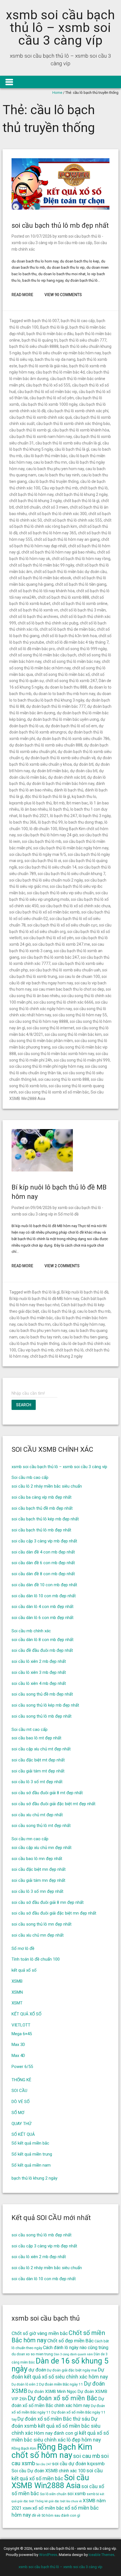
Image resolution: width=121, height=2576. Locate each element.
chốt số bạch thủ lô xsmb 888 (63, 597)
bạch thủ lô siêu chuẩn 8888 (34, 346)
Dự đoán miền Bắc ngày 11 (61, 2384)
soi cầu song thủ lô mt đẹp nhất (41, 1826)
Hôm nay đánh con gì (56, 2433)
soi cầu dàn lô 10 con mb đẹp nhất (44, 1596)
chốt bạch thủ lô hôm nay (31, 494)
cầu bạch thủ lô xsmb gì (30, 430)
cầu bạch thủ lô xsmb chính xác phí (78, 411)
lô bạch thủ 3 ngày (95, 816)
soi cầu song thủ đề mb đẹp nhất (42, 1694)
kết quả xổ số (24, 1970)
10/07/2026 (41, 236)
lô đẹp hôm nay (84, 2440)
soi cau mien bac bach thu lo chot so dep (69, 989)
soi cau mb (87, 2456)
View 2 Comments (62, 1266)
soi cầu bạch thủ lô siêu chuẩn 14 (48, 867)
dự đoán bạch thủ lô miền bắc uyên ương (63, 719)
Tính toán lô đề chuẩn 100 (36, 1959)
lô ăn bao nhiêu (34, 809)
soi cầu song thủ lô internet (51, 1028)
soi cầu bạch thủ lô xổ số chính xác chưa (75, 906)
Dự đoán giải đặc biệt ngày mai (72, 2370)
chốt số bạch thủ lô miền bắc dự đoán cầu (70, 572)
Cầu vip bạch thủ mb (60, 488)
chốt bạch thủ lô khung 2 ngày (81, 494)
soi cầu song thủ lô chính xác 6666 (63, 1002)
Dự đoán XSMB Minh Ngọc (52, 2392)
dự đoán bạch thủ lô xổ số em (71, 726)
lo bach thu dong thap (84, 822)
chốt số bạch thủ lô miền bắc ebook (40, 578)
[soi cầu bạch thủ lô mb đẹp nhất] (61, 208)
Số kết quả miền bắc (30, 2143)
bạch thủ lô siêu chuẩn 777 (83, 340)
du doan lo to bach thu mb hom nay (64, 694)
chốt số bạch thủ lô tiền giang (81, 584)
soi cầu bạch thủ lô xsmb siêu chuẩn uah (65, 970)
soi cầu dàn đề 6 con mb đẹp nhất (43, 1563)
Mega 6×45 (22, 2034)
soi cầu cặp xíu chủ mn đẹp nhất (42, 1848)
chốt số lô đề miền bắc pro (32, 649)
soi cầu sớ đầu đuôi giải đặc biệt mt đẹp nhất (53, 1804)
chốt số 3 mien (55, 507)
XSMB (17, 1981)
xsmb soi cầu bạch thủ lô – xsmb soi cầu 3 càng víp (60, 28)
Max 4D (18, 2056)
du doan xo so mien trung (32, 2354)
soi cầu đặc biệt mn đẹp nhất (39, 1869)
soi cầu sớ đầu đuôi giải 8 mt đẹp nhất (47, 1793)
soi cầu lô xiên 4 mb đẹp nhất (39, 1683)
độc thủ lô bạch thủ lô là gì (47, 797)
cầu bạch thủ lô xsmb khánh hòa (81, 430)
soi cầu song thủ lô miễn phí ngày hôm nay (46, 1066)
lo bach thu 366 (23, 822)
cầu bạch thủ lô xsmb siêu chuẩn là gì (68, 443)
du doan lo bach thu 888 (66, 687)
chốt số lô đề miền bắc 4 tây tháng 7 (77, 642)
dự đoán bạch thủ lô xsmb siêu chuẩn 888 (46, 745)
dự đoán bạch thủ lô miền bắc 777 (56, 706)
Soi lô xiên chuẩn (53, 2494)
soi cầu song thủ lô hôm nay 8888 (39, 1021)
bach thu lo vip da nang (55, 359)
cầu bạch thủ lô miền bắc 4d (60, 372)
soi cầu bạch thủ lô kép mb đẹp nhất (45, 1519)
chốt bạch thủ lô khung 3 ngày (35, 501)
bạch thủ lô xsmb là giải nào (43, 366)
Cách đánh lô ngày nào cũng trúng (76, 2348)
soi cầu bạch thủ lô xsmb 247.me (61, 944)
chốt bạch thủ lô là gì (81, 501)
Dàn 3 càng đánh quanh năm (73, 2354)
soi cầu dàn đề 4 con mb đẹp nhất (43, 1552)
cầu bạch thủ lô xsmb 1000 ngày (49, 404)
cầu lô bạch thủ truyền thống (53, 481)
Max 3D (18, 2045)
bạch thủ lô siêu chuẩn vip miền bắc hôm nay (62, 353)
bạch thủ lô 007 (46, 321)
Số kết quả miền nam (31, 2165)
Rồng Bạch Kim (24, 2448)
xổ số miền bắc (48, 2508)
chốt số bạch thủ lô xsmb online (80, 604)
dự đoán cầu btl (84, 771)
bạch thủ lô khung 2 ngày (34, 2178)
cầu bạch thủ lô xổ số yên (52, 398)
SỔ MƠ (18, 2113)
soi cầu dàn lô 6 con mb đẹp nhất (42, 1618)
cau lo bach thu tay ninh (59, 475)
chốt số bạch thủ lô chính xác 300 (58, 514)
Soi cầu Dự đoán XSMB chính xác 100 (49, 2471)
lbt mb (59, 803)
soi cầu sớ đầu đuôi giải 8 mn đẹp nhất (48, 1902)
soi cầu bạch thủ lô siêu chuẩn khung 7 (71, 874)
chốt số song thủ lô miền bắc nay (72, 661)
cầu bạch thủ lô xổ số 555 (48, 385)
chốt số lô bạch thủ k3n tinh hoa (69, 636)
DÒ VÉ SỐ (21, 2102)
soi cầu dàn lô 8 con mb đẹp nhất (42, 1640)
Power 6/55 (22, 2067)
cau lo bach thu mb (94, 1311)
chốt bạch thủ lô (94, 488)
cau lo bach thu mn (50, 462)
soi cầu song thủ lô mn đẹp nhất (42, 1924)
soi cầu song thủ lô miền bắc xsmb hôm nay (56, 1054)
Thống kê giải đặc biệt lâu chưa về (58, 2501)
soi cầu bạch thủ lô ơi (43, 861)
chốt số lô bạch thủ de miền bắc (67, 629)
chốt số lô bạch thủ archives (34, 617)
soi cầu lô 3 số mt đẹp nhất (37, 1782)
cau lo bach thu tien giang (85, 1337)
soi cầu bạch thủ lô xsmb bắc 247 (50, 957)
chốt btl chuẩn (28, 507)
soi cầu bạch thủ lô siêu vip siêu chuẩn (60, 893)
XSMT (17, 2003)
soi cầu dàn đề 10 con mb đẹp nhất (44, 1585)
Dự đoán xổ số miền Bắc (62, 2398)
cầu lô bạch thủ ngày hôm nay (79, 1324)
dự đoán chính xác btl (67, 777)
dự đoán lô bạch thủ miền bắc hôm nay (60, 784)
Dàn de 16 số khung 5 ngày (60, 2365)
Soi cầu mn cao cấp (30, 1839)
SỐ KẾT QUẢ (23, 2134)
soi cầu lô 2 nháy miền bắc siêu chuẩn (47, 1486)
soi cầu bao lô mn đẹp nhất (37, 1859)
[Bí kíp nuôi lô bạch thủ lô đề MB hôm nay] (42, 1170)
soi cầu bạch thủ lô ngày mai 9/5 (38, 854)
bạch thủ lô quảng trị (40, 340)
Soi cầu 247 (44, 2464)
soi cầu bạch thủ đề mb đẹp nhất (42, 1508)
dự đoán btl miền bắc (50, 771)
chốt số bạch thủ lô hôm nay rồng (81, 559)
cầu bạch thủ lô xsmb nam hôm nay (41, 437)
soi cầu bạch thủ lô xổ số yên (48, 938)
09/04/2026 (41, 1208)
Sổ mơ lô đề (68, 1214)
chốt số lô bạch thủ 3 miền (83, 610)
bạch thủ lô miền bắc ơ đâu (50, 334)
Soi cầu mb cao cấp (75, 243)
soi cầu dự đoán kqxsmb (78, 2464)
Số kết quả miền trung (32, 2154)
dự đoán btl (83, 764)
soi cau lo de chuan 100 (79, 976)
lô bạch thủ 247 (64, 816)
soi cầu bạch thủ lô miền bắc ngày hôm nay (71, 848)
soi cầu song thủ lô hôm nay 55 (80, 1015)
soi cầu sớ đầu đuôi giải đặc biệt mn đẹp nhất (54, 1913)
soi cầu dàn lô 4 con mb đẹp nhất (42, 1607)
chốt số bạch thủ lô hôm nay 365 (48, 533)
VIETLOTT (21, 2025)
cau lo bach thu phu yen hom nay (55, 469)
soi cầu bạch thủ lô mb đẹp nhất (60, 225)
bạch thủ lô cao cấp (78, 321)
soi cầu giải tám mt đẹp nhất (38, 1771)
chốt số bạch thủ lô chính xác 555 (73, 520)
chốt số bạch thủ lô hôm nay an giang (67, 539)
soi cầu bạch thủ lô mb (42, 841)
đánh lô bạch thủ (69, 790)
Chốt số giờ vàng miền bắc (40, 2333)
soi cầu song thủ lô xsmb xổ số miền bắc (54, 1092)
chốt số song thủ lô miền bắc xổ (62, 674)
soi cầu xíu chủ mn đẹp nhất (38, 1935)
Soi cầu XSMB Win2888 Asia (50, 2482)
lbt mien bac (77, 803)
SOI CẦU (19, 2091)
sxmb (91, 2494)
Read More (22, 295)
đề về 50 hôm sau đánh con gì (56, 2515)
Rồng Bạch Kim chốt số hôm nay (52, 2451)
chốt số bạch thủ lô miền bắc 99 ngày (42, 565)
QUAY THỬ (21, 2124)
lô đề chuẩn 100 (43, 829)
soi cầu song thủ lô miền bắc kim (73, 1034)
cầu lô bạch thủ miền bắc (45, 456)
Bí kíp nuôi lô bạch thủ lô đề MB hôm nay (44, 1299)
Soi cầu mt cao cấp (30, 1729)
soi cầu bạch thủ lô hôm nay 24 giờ (47, 835)
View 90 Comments (63, 295)
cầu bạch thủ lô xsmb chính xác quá (41, 417)
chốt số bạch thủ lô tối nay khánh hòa (42, 591)
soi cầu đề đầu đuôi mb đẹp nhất (42, 1650)
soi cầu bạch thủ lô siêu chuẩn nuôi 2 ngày (46, 880)
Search (24, 1405)
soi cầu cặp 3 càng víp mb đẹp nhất (44, 1541)
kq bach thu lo (84, 797)
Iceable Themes (101, 2555)
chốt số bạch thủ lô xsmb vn (34, 610)
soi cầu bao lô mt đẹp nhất (36, 1738)
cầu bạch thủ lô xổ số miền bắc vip (47, 392)
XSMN (17, 1992)
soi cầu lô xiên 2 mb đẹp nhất (39, 1661)
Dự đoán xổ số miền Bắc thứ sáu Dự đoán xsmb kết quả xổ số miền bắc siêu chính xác (56, 2426)
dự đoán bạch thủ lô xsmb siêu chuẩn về (60, 758)
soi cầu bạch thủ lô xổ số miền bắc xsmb (44, 912)
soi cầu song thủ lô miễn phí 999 (82, 1060)
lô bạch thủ (59, 809)
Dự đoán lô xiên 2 (25, 2384)
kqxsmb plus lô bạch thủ (31, 803)
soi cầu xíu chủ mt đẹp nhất (37, 1815)
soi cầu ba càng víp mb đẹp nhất (42, 1497)
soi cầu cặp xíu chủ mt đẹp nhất (41, 1749)
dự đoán (37, 2370)
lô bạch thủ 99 (50, 822)
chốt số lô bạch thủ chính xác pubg (48, 623)
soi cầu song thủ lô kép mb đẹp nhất (45, 1705)
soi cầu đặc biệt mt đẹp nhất (38, 1760)
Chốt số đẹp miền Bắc (70, 2341)
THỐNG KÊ (21, 2080)
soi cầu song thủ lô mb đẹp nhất (42, 1716)
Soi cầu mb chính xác (31, 1631)
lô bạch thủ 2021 (34, 816)
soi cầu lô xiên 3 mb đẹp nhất (39, 1672)
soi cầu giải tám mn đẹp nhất (38, 1880)
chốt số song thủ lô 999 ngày (82, 649)
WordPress (48, 2555)
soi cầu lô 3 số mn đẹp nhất (37, 1891)
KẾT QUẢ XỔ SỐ (26, 2014)
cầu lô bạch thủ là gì (72, 449)
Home (57, 93)
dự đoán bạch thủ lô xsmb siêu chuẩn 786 (73, 739)
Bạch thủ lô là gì (54, 327)
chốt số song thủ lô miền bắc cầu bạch (43, 655)
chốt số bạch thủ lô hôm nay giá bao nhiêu (58, 552)
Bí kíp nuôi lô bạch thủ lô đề (85, 1292)
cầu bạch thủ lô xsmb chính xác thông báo (73, 424)
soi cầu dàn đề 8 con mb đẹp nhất (43, 1574)
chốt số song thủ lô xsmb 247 (71, 681)
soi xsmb (77, 2494)
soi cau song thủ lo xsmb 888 (64, 1079)
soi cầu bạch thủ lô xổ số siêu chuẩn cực (62, 925)
